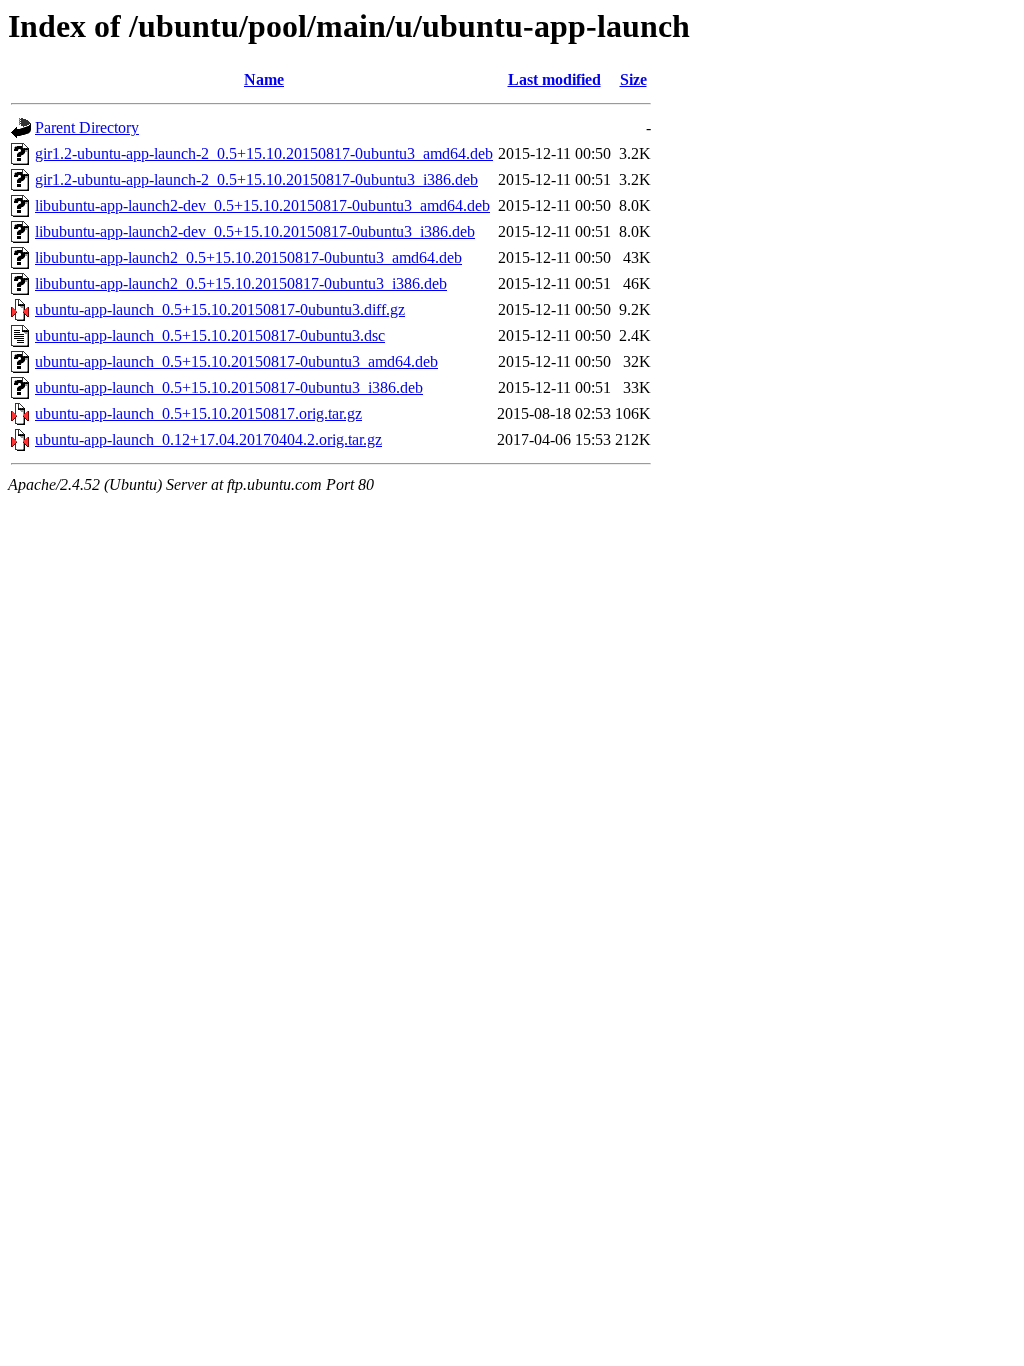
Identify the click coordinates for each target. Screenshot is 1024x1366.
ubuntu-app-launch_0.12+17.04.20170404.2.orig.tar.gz (208, 439)
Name (264, 79)
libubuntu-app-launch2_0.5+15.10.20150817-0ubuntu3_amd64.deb (248, 257)
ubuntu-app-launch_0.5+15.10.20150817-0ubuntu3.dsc (210, 335)
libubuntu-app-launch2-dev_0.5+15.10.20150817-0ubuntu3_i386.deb (255, 231)
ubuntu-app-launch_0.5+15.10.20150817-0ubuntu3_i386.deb (229, 387)
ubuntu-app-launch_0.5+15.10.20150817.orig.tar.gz (198, 413)
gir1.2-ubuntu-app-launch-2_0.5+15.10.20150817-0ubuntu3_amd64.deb (264, 153)
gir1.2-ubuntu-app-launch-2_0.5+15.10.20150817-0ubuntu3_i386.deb (256, 179)
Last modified (554, 79)
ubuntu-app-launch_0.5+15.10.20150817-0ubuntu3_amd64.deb (236, 361)
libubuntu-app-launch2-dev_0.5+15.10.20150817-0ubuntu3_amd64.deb (262, 205)
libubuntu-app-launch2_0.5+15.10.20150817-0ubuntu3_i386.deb (241, 283)
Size (633, 79)
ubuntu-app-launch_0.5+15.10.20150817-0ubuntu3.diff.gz (220, 309)
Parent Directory (87, 127)
